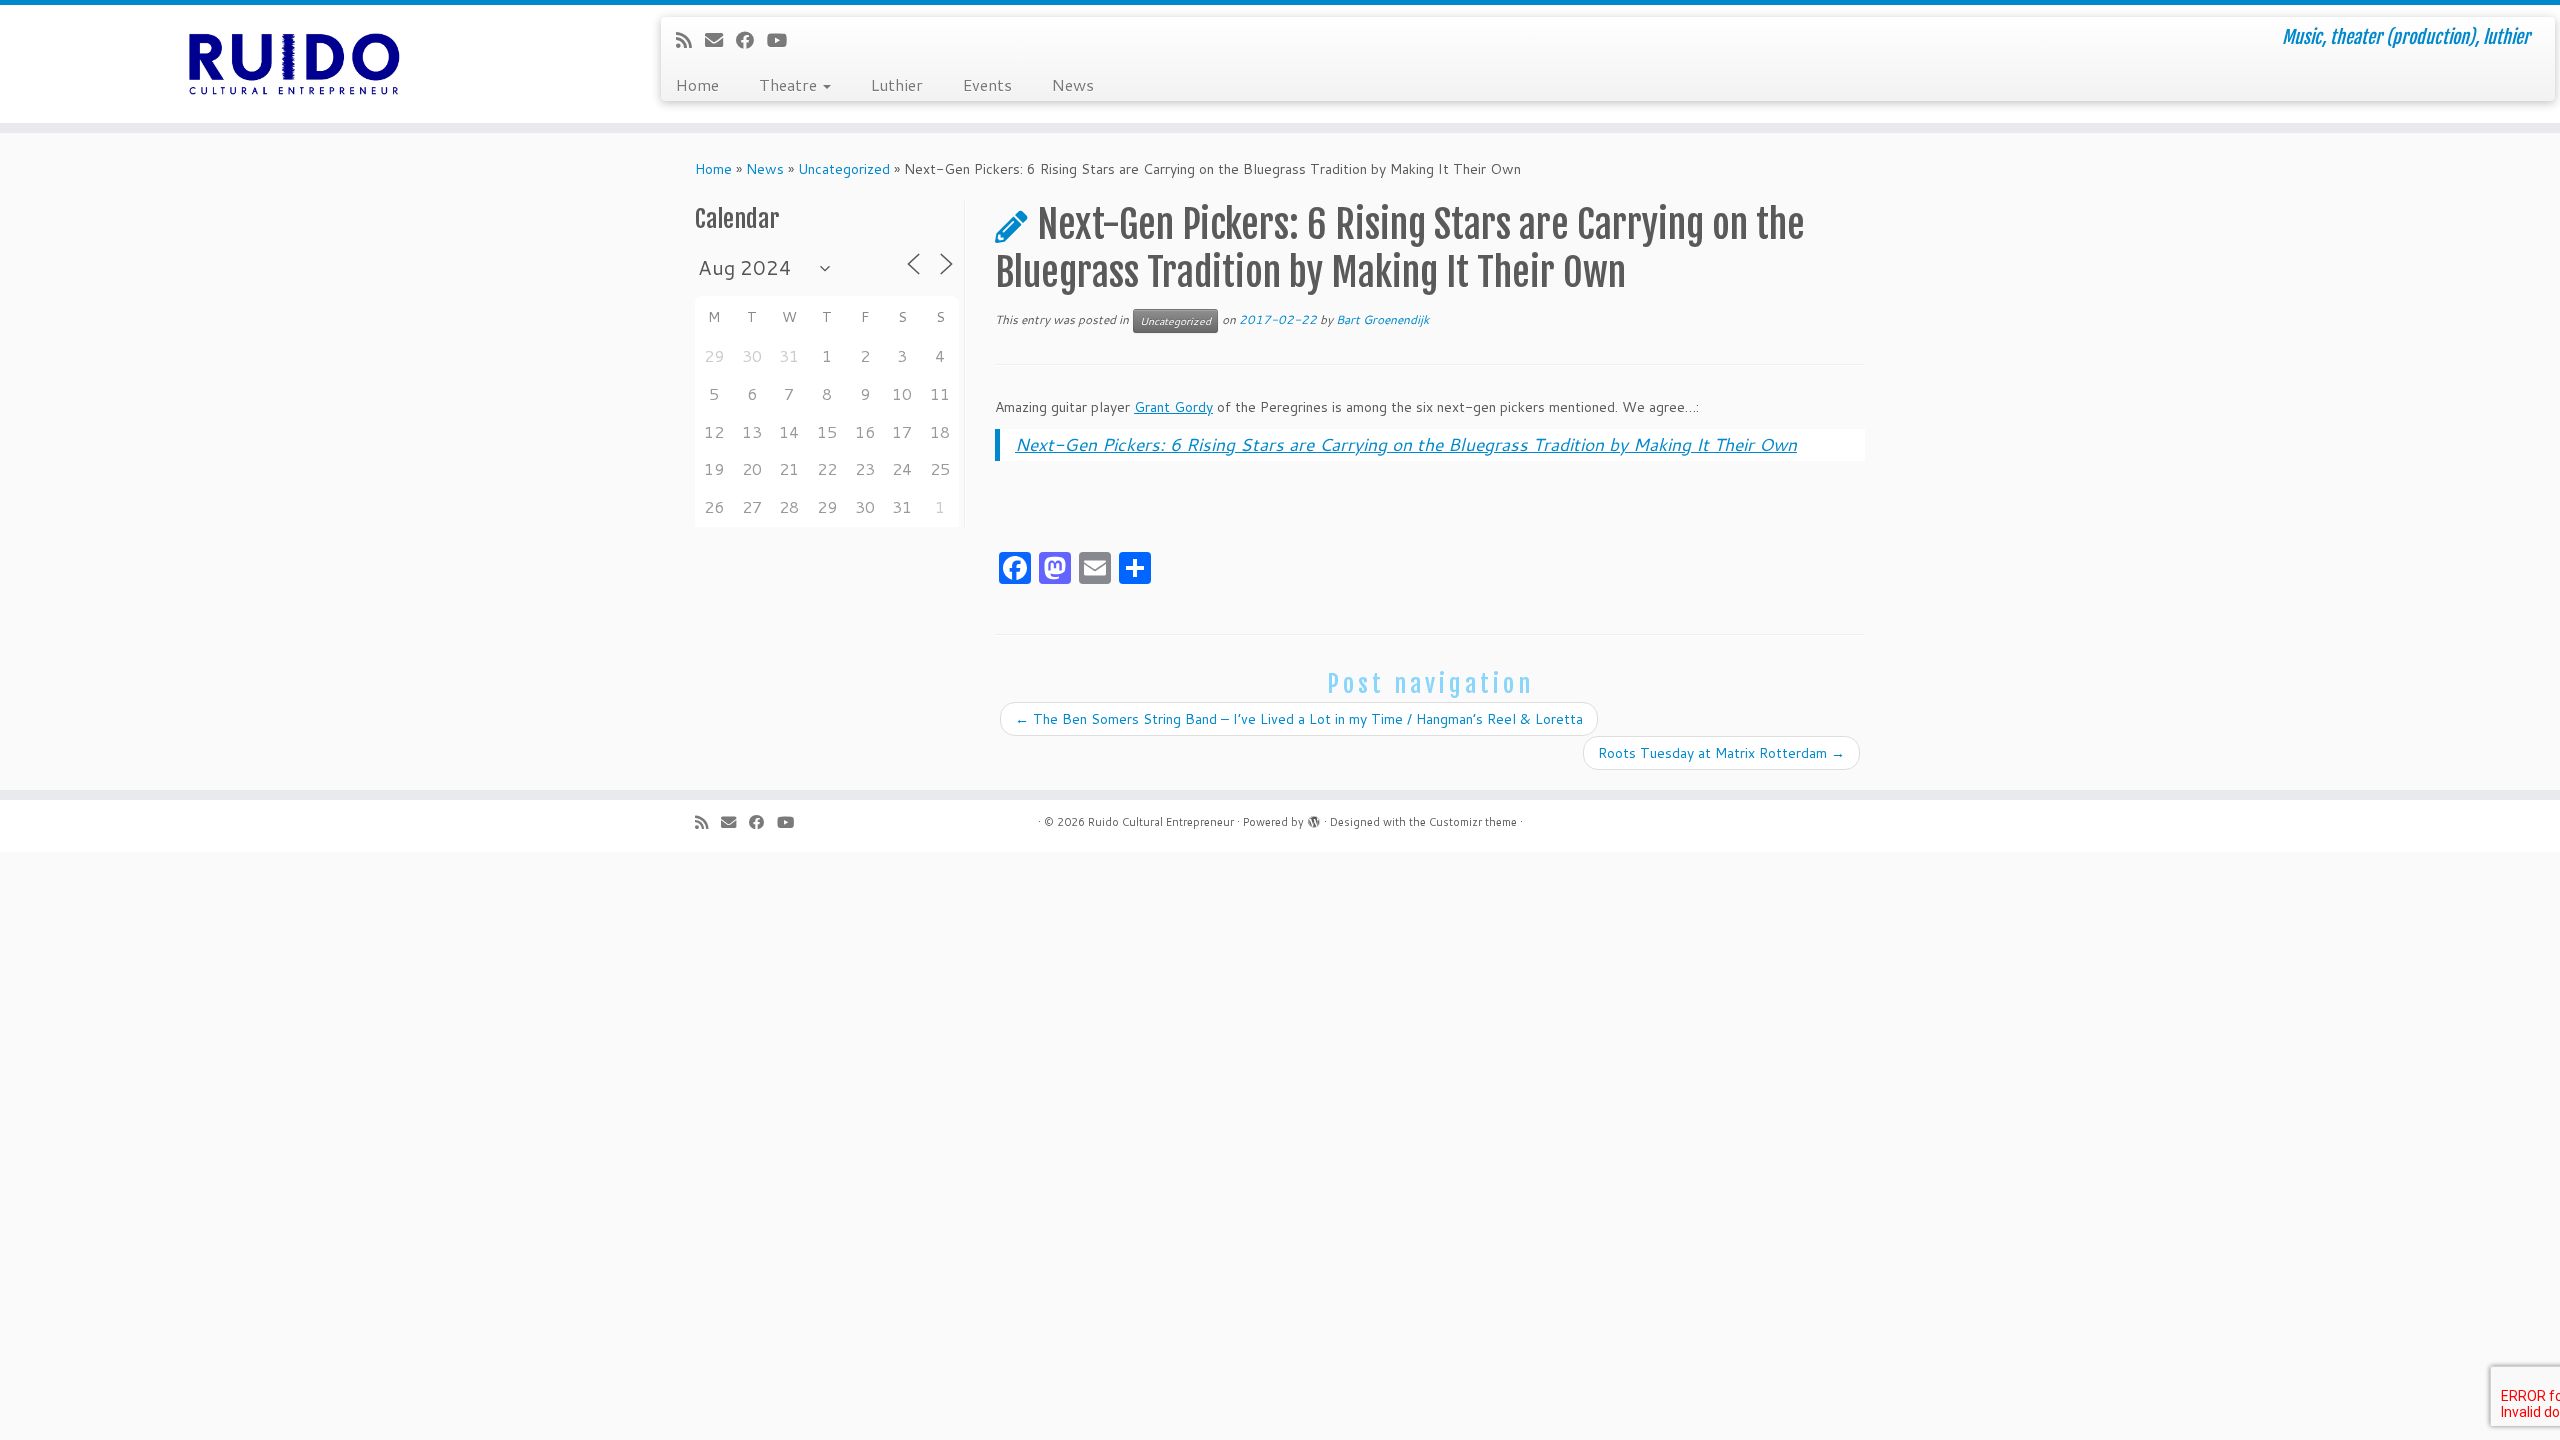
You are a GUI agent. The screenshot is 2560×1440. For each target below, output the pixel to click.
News (1073, 84)
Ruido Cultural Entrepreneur (1161, 822)
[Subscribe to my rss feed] (690, 40)
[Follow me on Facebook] (751, 40)
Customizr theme (1473, 822)
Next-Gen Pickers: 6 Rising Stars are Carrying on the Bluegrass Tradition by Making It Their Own (1406, 444)
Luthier (897, 84)
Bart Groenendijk (1382, 319)
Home (697, 84)
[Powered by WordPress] (1314, 818)
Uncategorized (844, 169)
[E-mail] (720, 40)
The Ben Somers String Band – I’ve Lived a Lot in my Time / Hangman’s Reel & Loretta (1299, 719)
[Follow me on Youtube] (783, 40)
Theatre (790, 84)
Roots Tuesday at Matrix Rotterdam (1721, 753)
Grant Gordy (1173, 407)
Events (987, 84)
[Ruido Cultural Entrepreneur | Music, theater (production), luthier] (295, 64)
